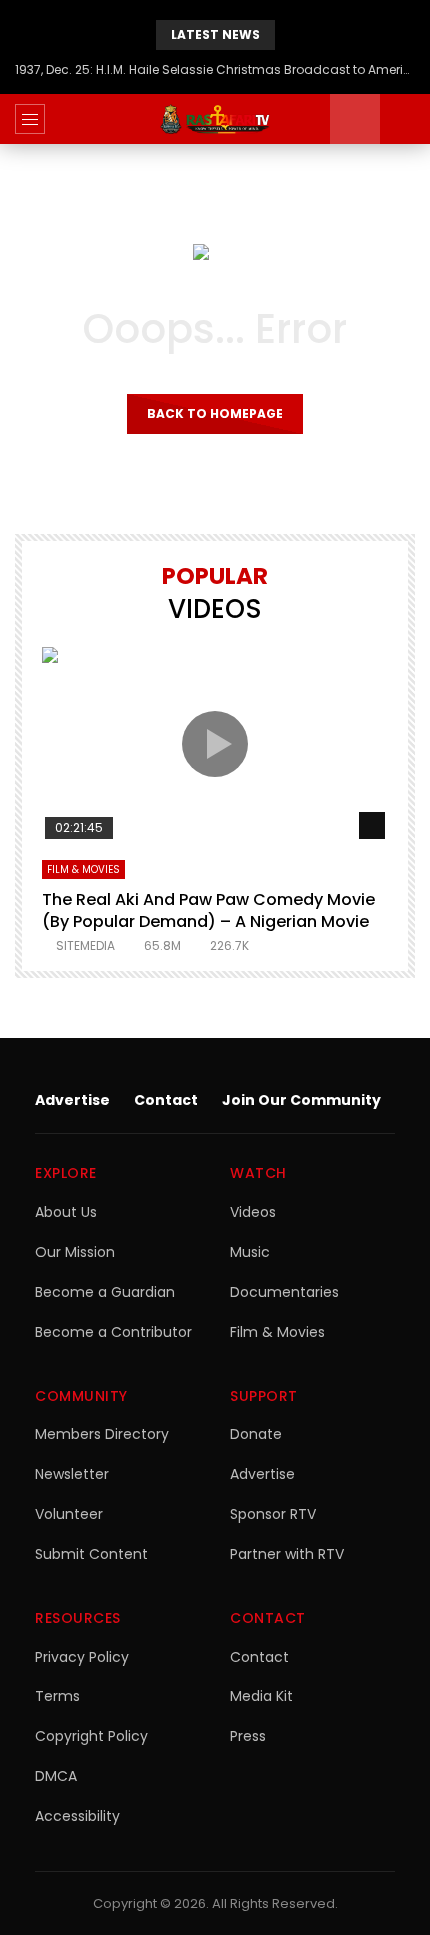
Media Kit (261, 1696)
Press (248, 1736)
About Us (66, 1212)
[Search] (405, 119)
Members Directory (102, 1434)
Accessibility (77, 1816)
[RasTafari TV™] (215, 119)
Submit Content (91, 1554)
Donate (256, 1434)
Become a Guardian (105, 1292)
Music (250, 1252)
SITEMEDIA (85, 945)
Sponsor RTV (273, 1514)
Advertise (72, 1100)
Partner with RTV (287, 1554)
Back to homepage (215, 413)
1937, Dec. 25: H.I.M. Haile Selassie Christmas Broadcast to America (215, 69)
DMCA (56, 1776)
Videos (253, 1212)
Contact (166, 1100)
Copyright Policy (91, 1736)
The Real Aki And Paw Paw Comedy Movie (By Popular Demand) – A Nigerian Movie (208, 910)
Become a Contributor (113, 1332)
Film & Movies (83, 869)
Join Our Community (301, 1100)
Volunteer (69, 1514)
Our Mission (75, 1252)
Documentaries (284, 1292)
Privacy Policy (82, 1657)
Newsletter (72, 1474)
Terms (57, 1696)
